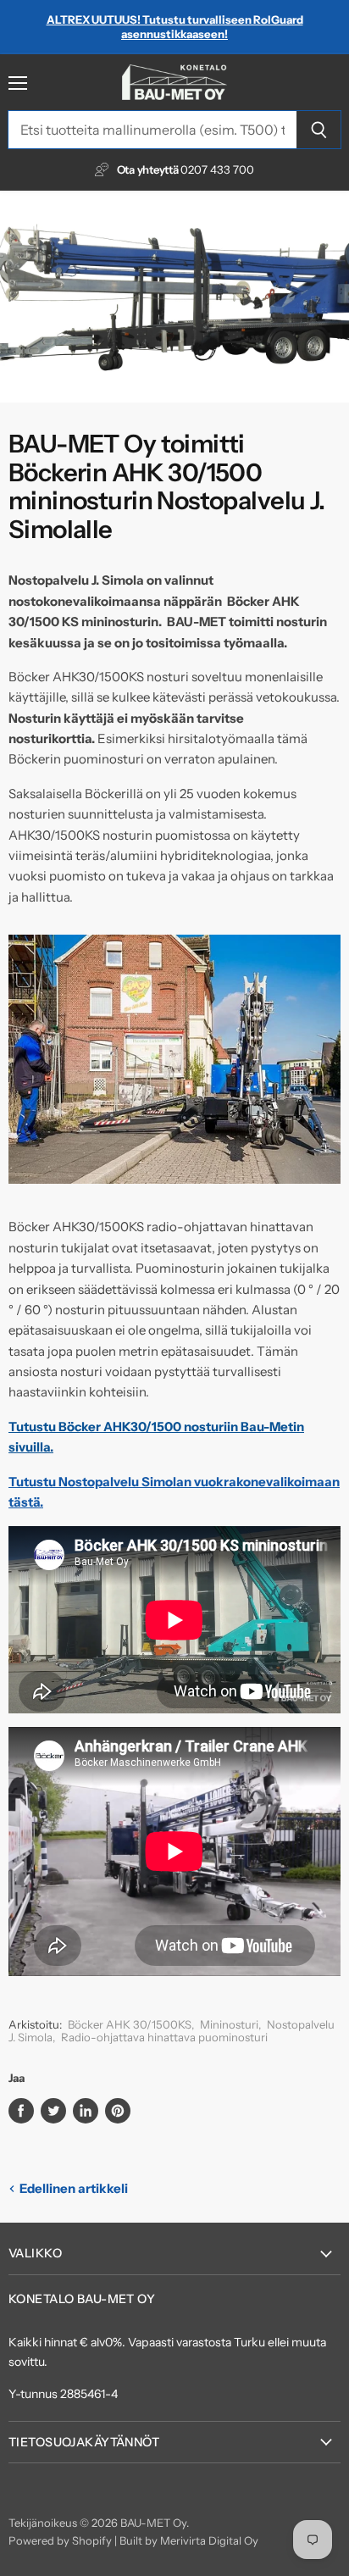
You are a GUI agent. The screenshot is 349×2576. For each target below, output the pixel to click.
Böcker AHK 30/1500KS (130, 2024)
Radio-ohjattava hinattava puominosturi (164, 2037)
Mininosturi (229, 2024)
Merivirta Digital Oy (209, 2540)
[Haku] (319, 130)
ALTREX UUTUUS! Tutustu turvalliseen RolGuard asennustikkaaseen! (175, 27)
